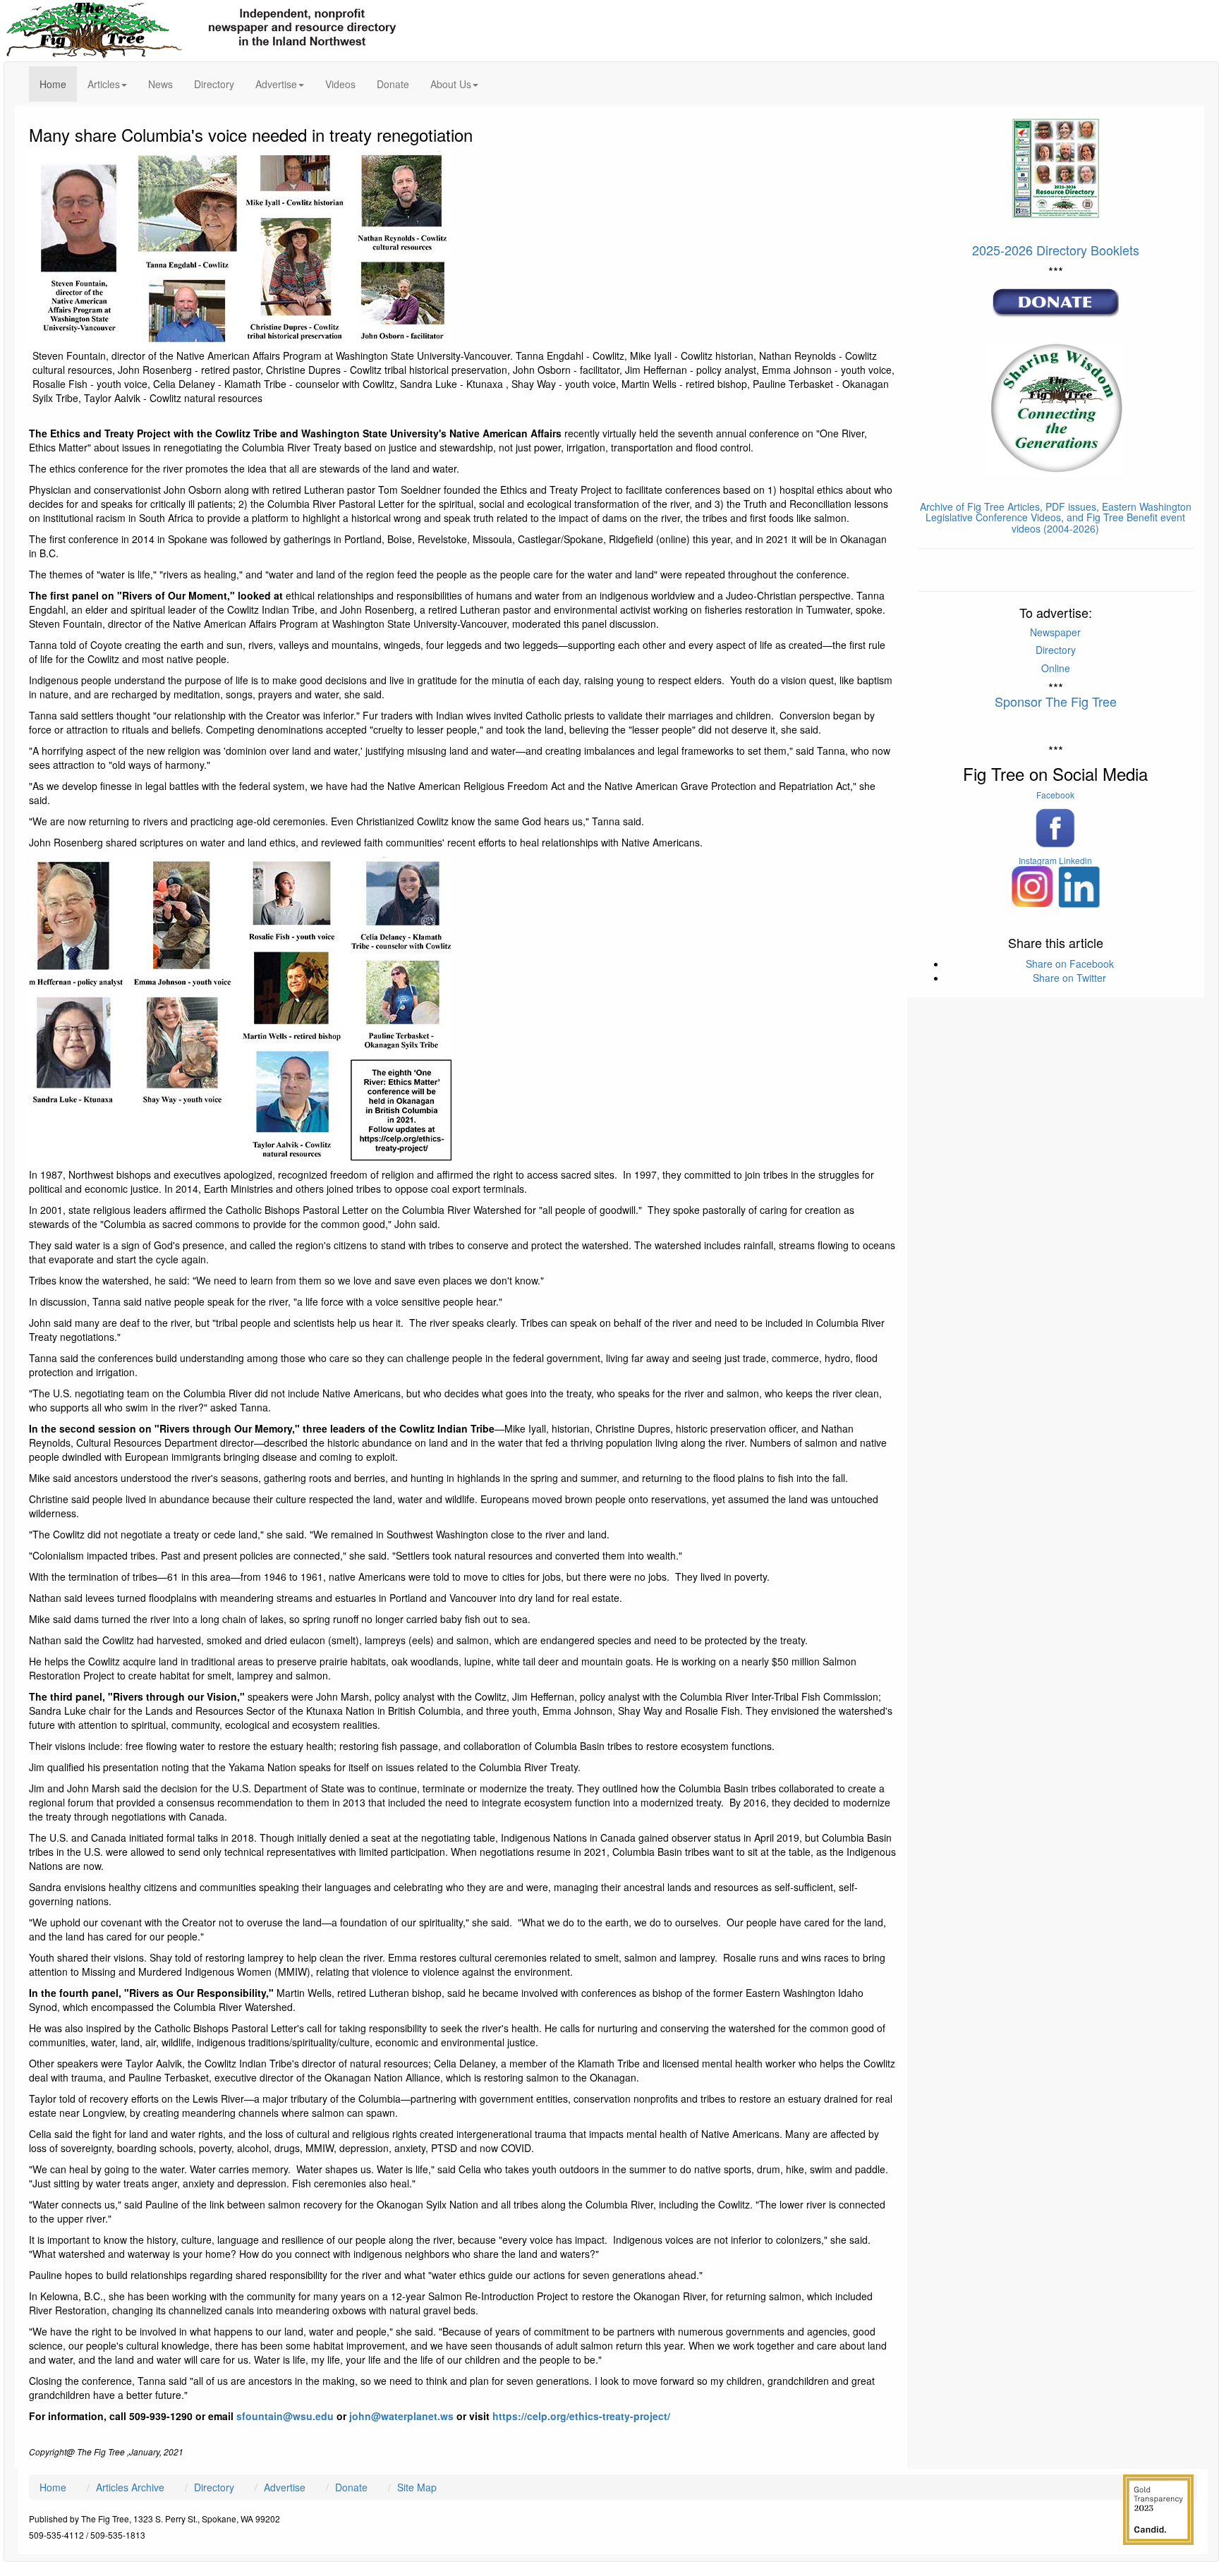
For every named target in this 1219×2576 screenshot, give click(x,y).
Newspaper (1055, 632)
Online (1056, 668)
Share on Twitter (1069, 978)
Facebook (1055, 795)
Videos (340, 84)
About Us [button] (451, 84)
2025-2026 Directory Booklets (1056, 250)
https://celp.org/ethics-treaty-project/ (581, 2416)
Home (58, 84)
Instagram (1038, 860)
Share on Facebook (1070, 964)
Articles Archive (130, 2487)
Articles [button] (104, 84)
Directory (214, 84)
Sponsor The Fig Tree (1056, 701)
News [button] (160, 84)
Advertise (285, 2487)
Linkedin (1075, 860)
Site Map (417, 2487)
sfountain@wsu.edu (285, 2416)
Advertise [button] (276, 84)
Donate (393, 84)
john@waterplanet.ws (400, 2416)
